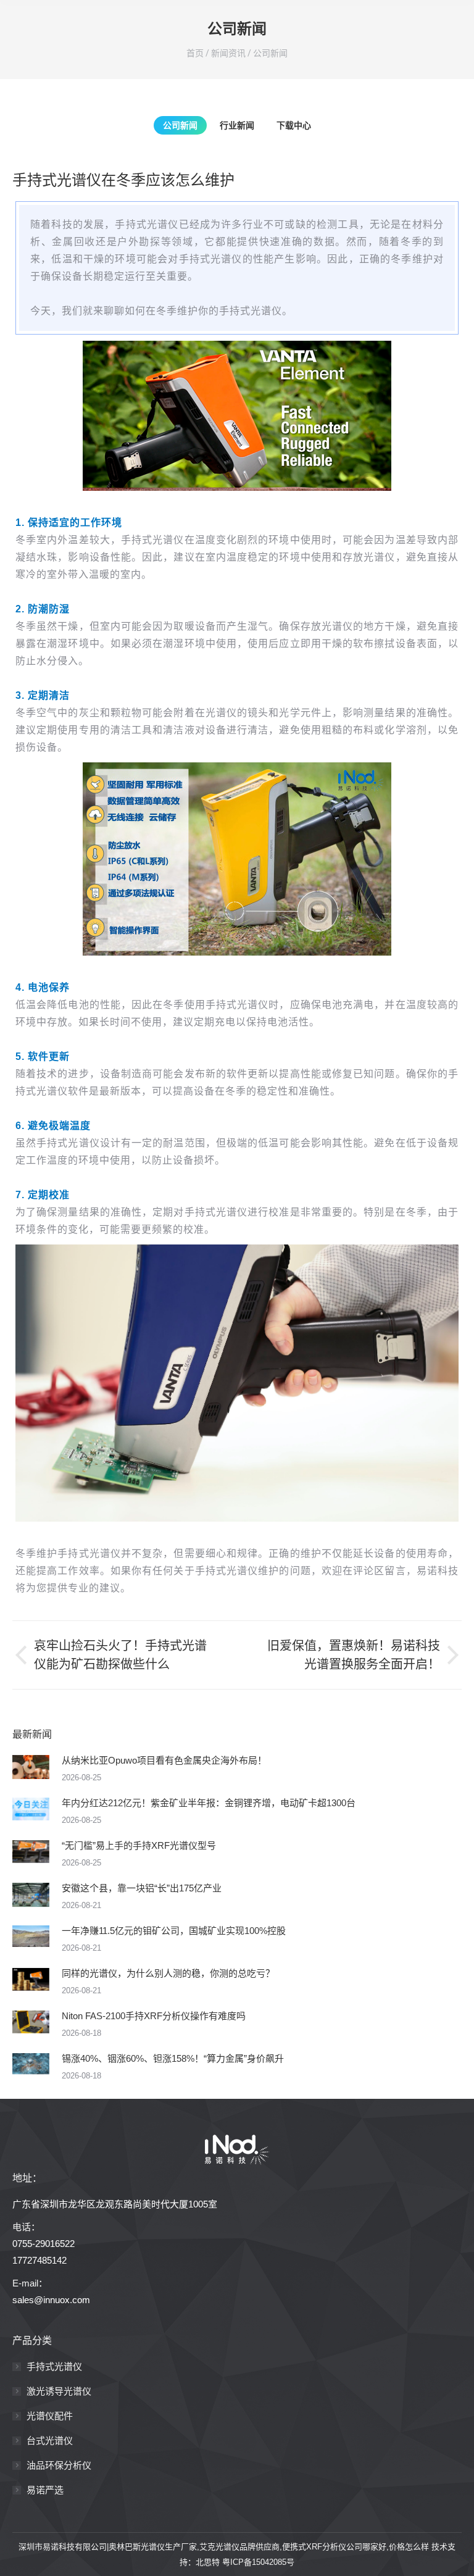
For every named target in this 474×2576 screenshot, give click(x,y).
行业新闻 (237, 125)
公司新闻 (270, 53)
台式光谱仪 (50, 2441)
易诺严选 (45, 2490)
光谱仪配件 (50, 2416)
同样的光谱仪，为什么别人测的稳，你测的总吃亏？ (168, 1973)
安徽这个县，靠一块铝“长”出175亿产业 (142, 1888)
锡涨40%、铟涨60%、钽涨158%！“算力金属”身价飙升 (173, 2058)
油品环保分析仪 (59, 2465)
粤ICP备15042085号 (258, 2562)
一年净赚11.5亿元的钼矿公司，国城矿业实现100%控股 (174, 1931)
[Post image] (31, 1767)
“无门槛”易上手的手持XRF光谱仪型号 (139, 1845)
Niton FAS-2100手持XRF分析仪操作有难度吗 (154, 2016)
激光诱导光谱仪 (59, 2391)
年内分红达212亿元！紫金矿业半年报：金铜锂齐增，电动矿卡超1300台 (209, 1803)
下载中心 (294, 125)
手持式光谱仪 (54, 2366)
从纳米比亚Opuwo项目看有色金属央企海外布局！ (164, 1760)
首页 (195, 53)
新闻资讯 (228, 53)
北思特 (208, 2562)
